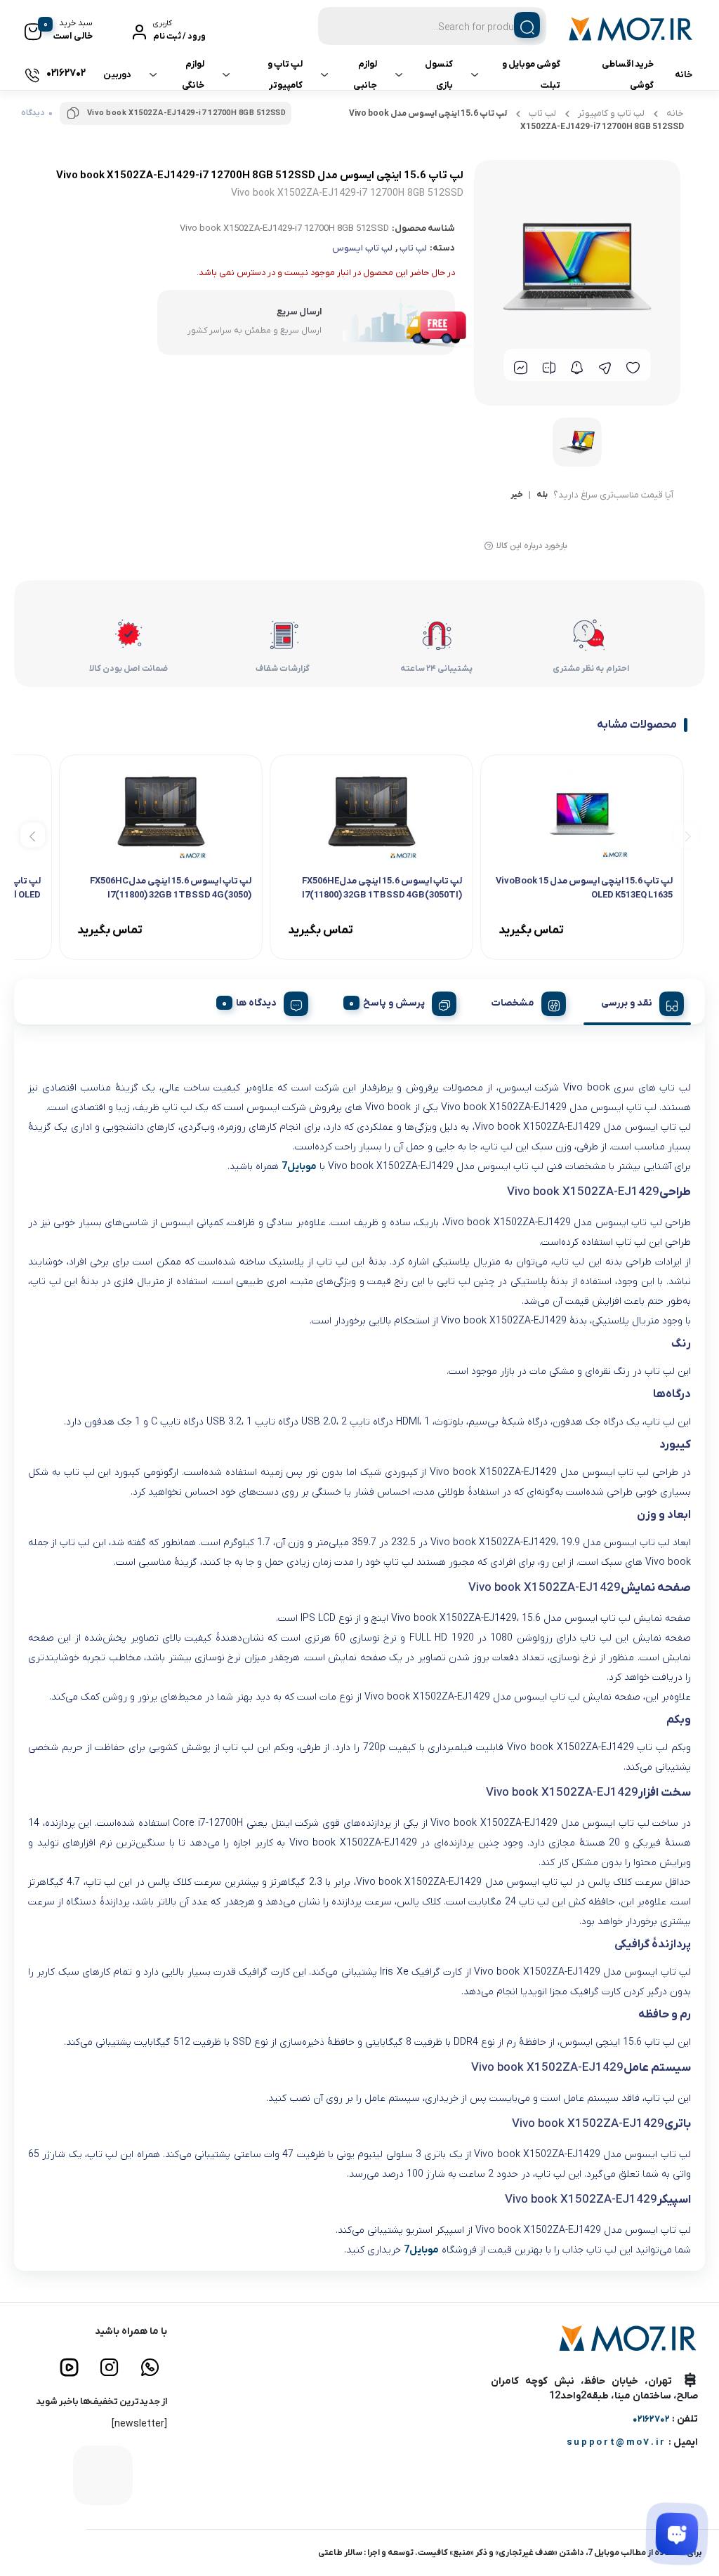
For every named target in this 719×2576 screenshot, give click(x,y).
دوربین (117, 75)
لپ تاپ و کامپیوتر (285, 75)
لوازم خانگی (193, 75)
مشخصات (513, 1003)
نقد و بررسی (627, 1003)
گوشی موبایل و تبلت (531, 75)
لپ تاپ (542, 113)
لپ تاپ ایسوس (362, 248)
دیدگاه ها (256, 1003)
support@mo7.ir (616, 2442)
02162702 (651, 2419)
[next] (33, 835)
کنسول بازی (439, 75)
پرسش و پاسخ (394, 1003)
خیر (517, 495)
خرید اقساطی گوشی (628, 75)
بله (542, 495)
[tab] (637, 1001)
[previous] (686, 835)
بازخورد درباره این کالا (532, 546)
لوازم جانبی (365, 75)
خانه (684, 75)
